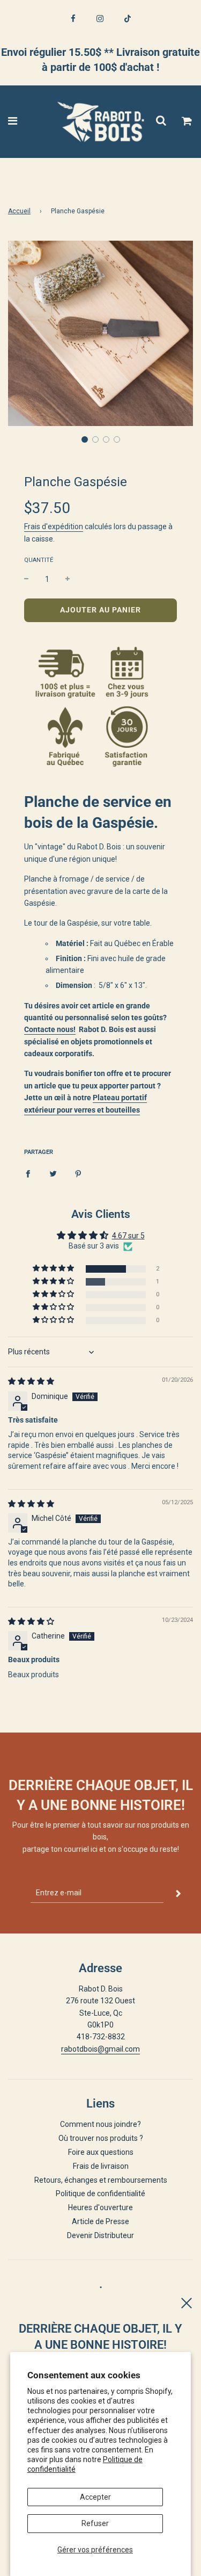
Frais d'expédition (54, 526)
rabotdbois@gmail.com (100, 2049)
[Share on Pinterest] (78, 1173)
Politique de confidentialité (100, 2193)
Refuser (95, 2523)
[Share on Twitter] (53, 1173)
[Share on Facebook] (28, 1173)
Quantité (39, 560)
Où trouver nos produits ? (101, 2138)
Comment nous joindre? (100, 2124)
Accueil (19, 211)
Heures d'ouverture (100, 2207)
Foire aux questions (101, 2152)
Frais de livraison (101, 2166)
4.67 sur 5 (128, 1236)
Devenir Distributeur (100, 2235)
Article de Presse (100, 2221)
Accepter (95, 2497)
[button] (85, 439)
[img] (31, 1381)
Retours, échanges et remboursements (101, 2180)
